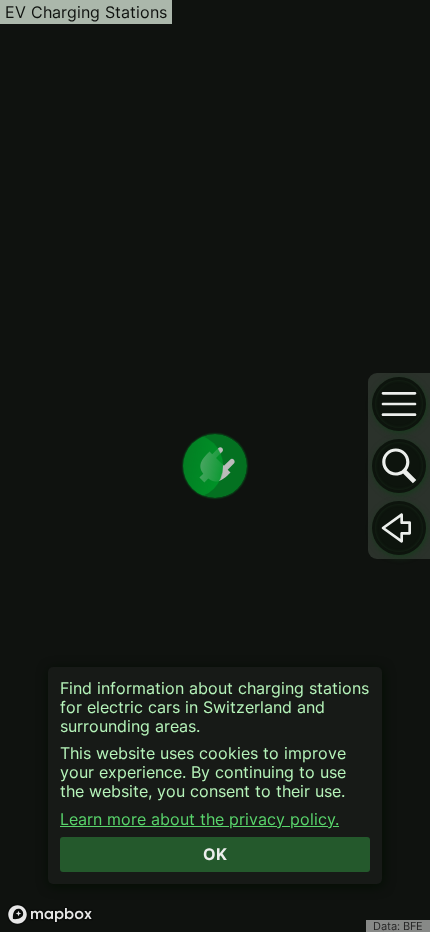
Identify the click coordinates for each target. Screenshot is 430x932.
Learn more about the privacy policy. (199, 819)
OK (215, 854)
